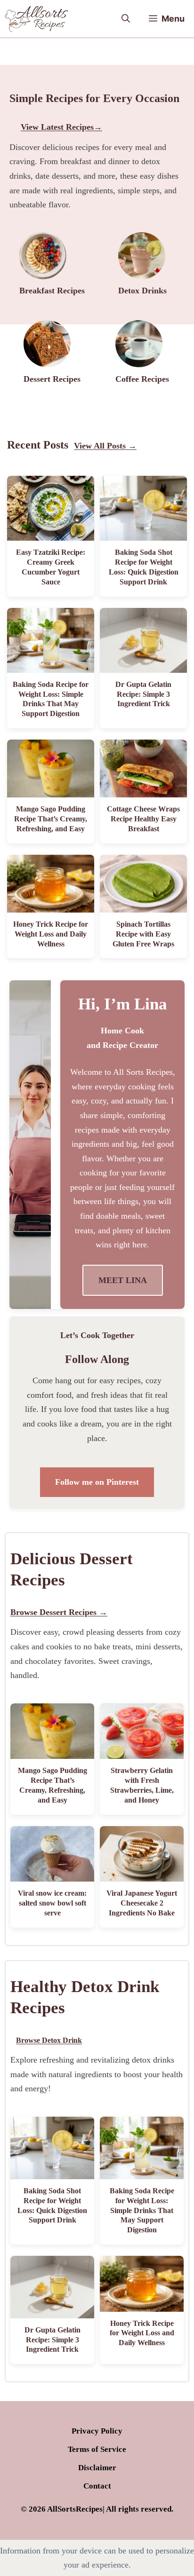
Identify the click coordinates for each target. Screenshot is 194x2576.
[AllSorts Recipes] (36, 19)
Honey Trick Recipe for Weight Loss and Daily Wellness (51, 934)
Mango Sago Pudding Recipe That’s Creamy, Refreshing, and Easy (51, 819)
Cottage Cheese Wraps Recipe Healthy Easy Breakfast (143, 819)
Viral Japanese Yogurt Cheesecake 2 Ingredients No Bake (142, 1903)
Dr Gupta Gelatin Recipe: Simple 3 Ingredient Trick (143, 694)
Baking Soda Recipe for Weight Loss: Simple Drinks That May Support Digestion (142, 2210)
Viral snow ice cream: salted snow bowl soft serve (52, 1903)
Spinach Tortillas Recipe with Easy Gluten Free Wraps (143, 934)
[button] (126, 19)
